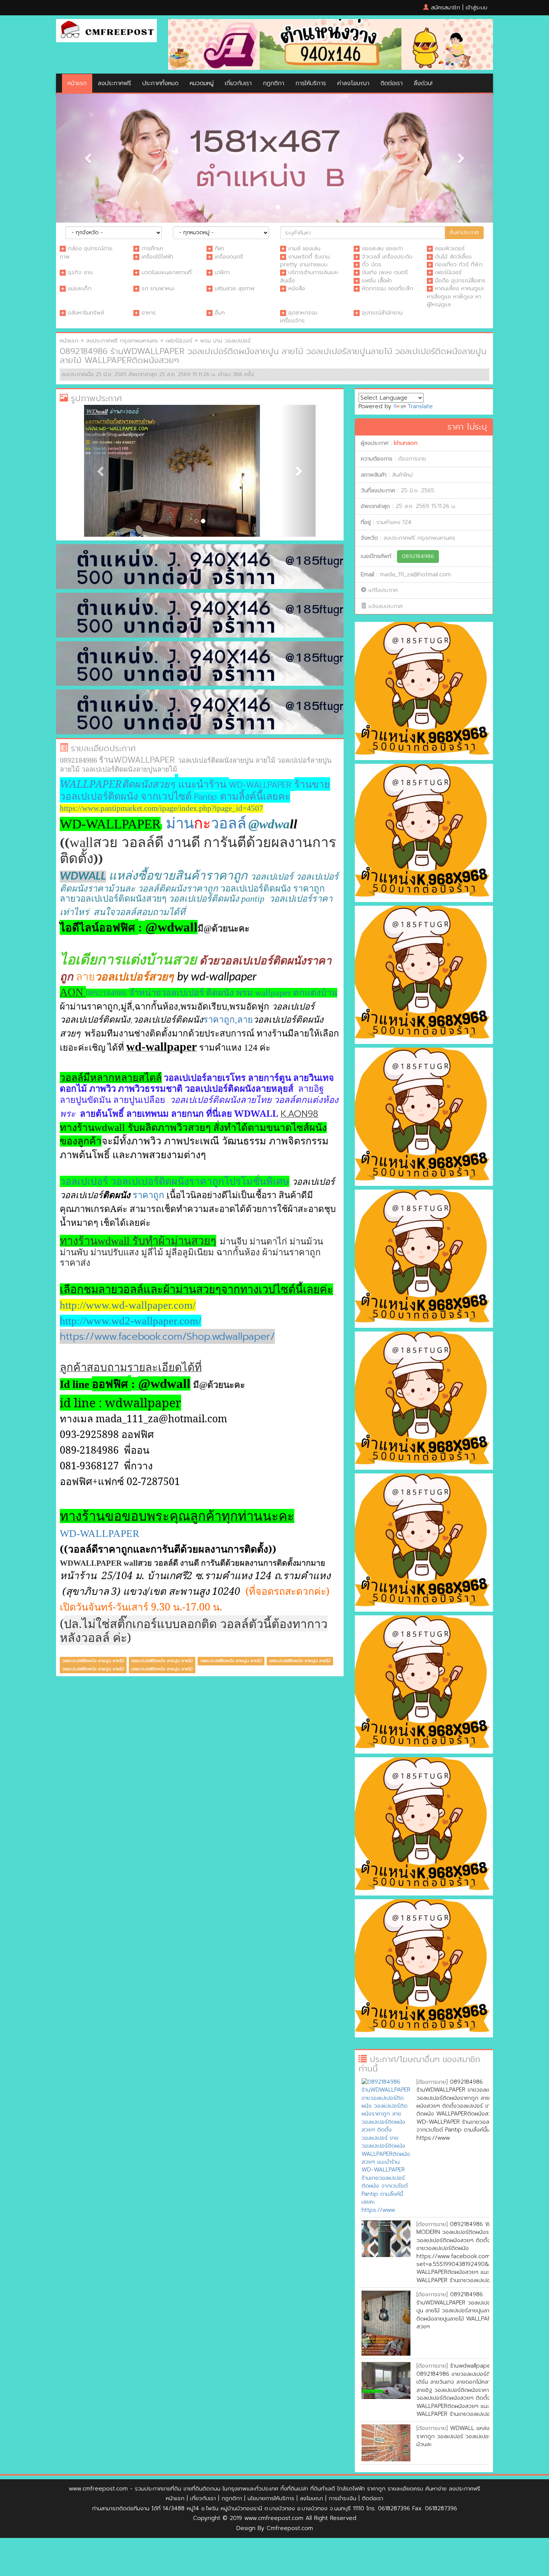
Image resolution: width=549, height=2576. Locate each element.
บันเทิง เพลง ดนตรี (385, 272)
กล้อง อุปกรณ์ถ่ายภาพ (86, 252)
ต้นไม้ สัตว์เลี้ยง (453, 257)
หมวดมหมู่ (202, 83)
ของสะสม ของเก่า (382, 248)
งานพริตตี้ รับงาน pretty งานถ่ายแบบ (305, 261)
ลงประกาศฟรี (114, 83)
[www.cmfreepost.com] (106, 30)
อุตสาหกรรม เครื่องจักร (299, 317)
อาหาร (149, 313)
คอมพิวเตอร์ (450, 248)
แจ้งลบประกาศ (386, 606)
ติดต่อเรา (392, 83)
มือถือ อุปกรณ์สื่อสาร (460, 280)
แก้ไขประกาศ (383, 590)
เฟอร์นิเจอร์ (448, 272)
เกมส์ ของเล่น (304, 248)
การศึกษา (152, 248)
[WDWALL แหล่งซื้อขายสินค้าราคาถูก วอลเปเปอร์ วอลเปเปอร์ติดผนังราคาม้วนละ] (386, 2443)
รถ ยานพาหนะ (158, 288)
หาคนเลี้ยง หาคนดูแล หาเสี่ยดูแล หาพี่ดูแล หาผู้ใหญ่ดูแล (455, 296)
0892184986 (418, 556)
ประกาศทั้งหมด (160, 83)
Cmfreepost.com (290, 2528)
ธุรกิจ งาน (80, 272)
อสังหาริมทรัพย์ (86, 313)
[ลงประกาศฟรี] (331, 44)
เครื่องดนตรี (229, 257)
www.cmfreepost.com (98, 2489)
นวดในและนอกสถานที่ (167, 272)
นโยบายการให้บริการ (271, 2498)
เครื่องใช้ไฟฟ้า (157, 257)
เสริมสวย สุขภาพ (235, 288)
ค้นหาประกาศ (464, 233)
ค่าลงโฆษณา (353, 83)
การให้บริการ (311, 83)
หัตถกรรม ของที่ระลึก (387, 288)
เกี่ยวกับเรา (238, 83)
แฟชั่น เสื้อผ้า (377, 280)
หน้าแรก (77, 83)
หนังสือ (297, 288)
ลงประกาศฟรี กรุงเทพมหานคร (122, 341)
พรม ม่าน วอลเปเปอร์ (225, 341)
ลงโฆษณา (311, 2498)
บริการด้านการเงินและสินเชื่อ (309, 276)
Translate (420, 406)
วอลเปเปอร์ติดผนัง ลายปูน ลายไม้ (93, 1699)
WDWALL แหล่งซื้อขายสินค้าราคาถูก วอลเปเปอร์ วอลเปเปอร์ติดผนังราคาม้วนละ (468, 2436)
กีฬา (219, 248)
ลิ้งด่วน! (423, 83)
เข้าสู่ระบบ (477, 7)
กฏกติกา (274, 83)
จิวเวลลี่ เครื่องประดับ (387, 257)
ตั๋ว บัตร (372, 264)
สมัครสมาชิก (446, 7)
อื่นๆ (220, 313)
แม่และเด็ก (80, 288)
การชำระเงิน (342, 2498)
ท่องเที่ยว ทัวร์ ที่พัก (459, 264)
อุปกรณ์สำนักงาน (382, 313)
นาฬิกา (222, 272)
